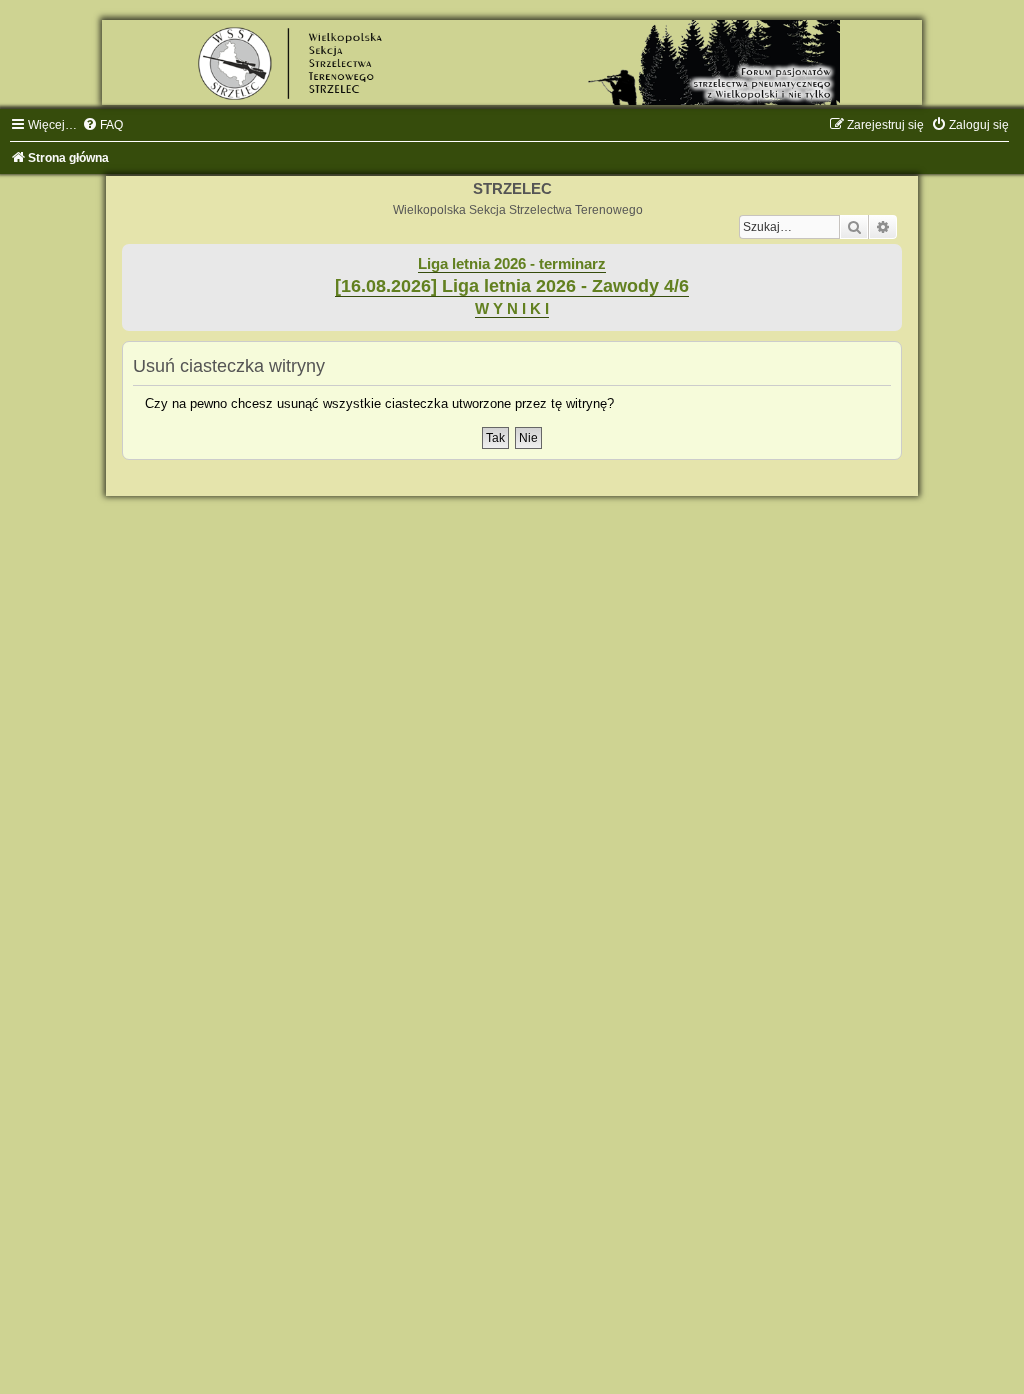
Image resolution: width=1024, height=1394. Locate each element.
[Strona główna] (512, 62)
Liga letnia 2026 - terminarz (512, 264)
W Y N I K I (512, 309)
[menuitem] (102, 125)
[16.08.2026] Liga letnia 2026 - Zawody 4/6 (512, 286)
